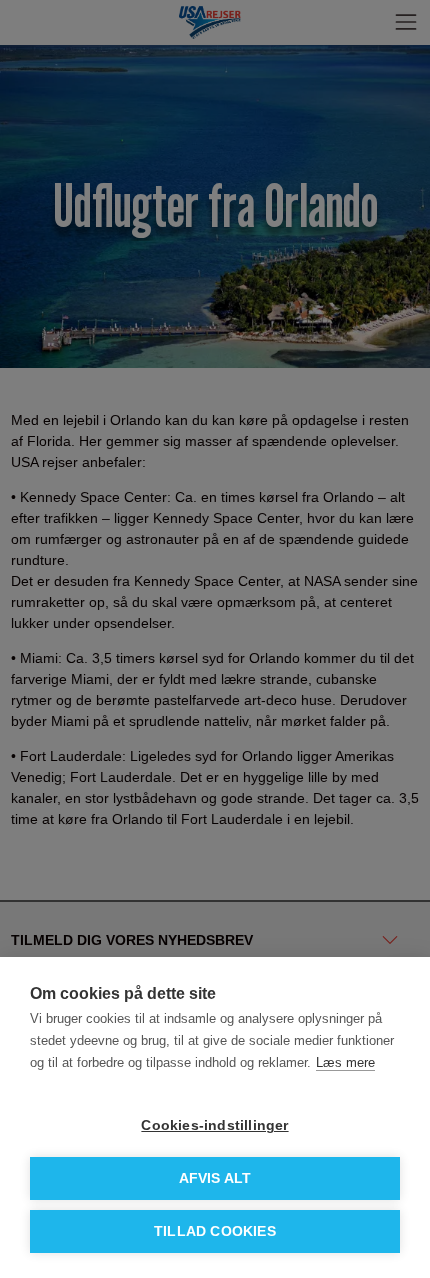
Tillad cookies (215, 1231)
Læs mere (345, 1062)
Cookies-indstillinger (214, 1125)
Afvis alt (215, 1178)
